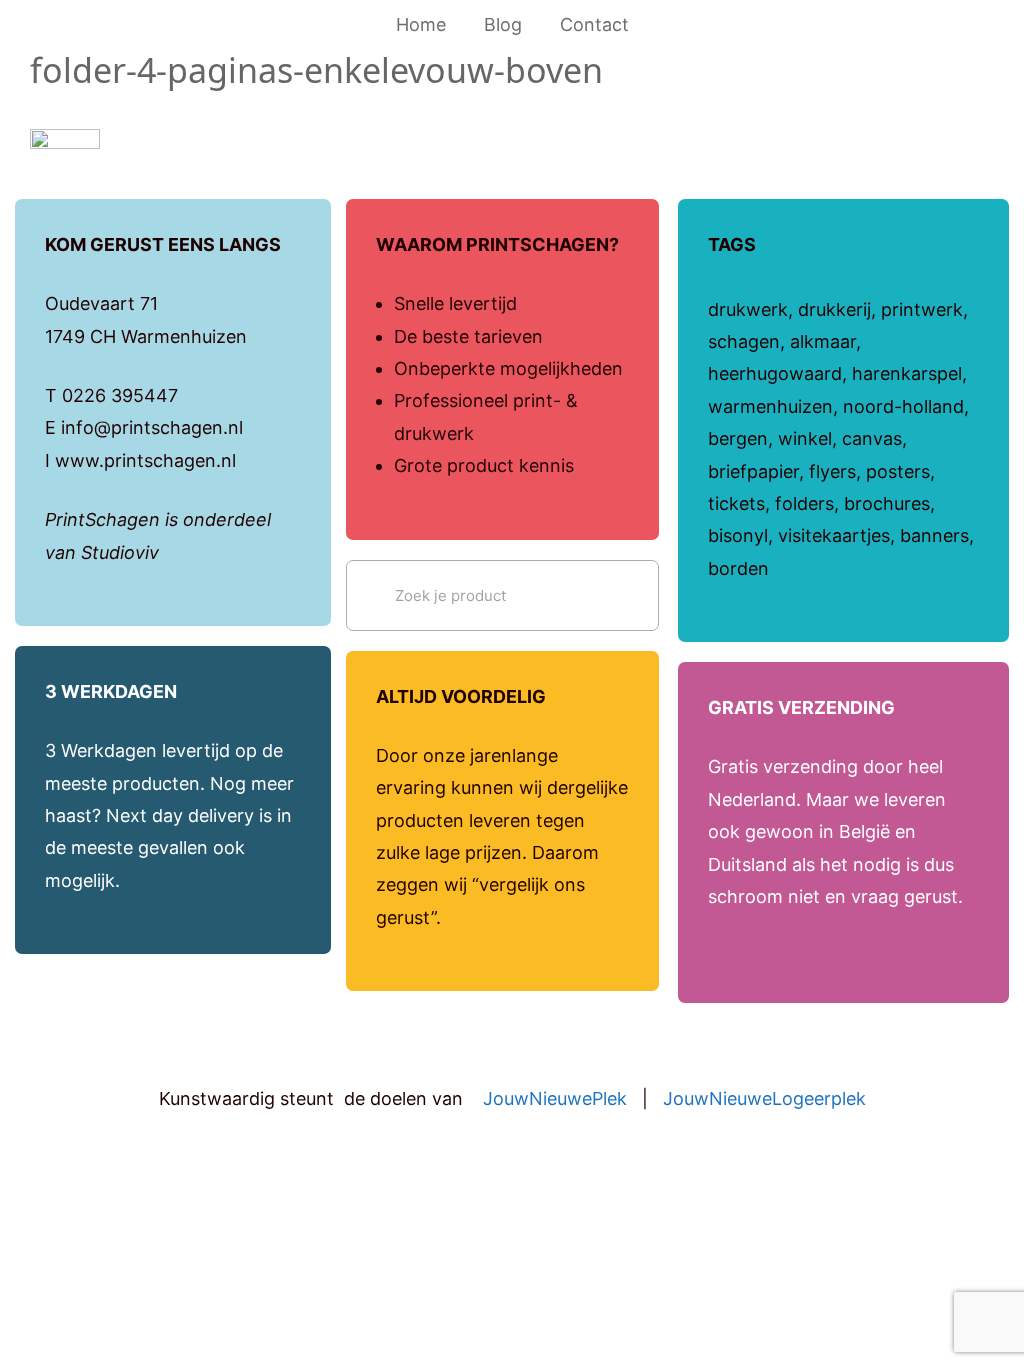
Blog (503, 24)
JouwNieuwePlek (555, 1098)
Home (421, 24)
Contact (594, 24)
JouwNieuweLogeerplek (764, 1098)
